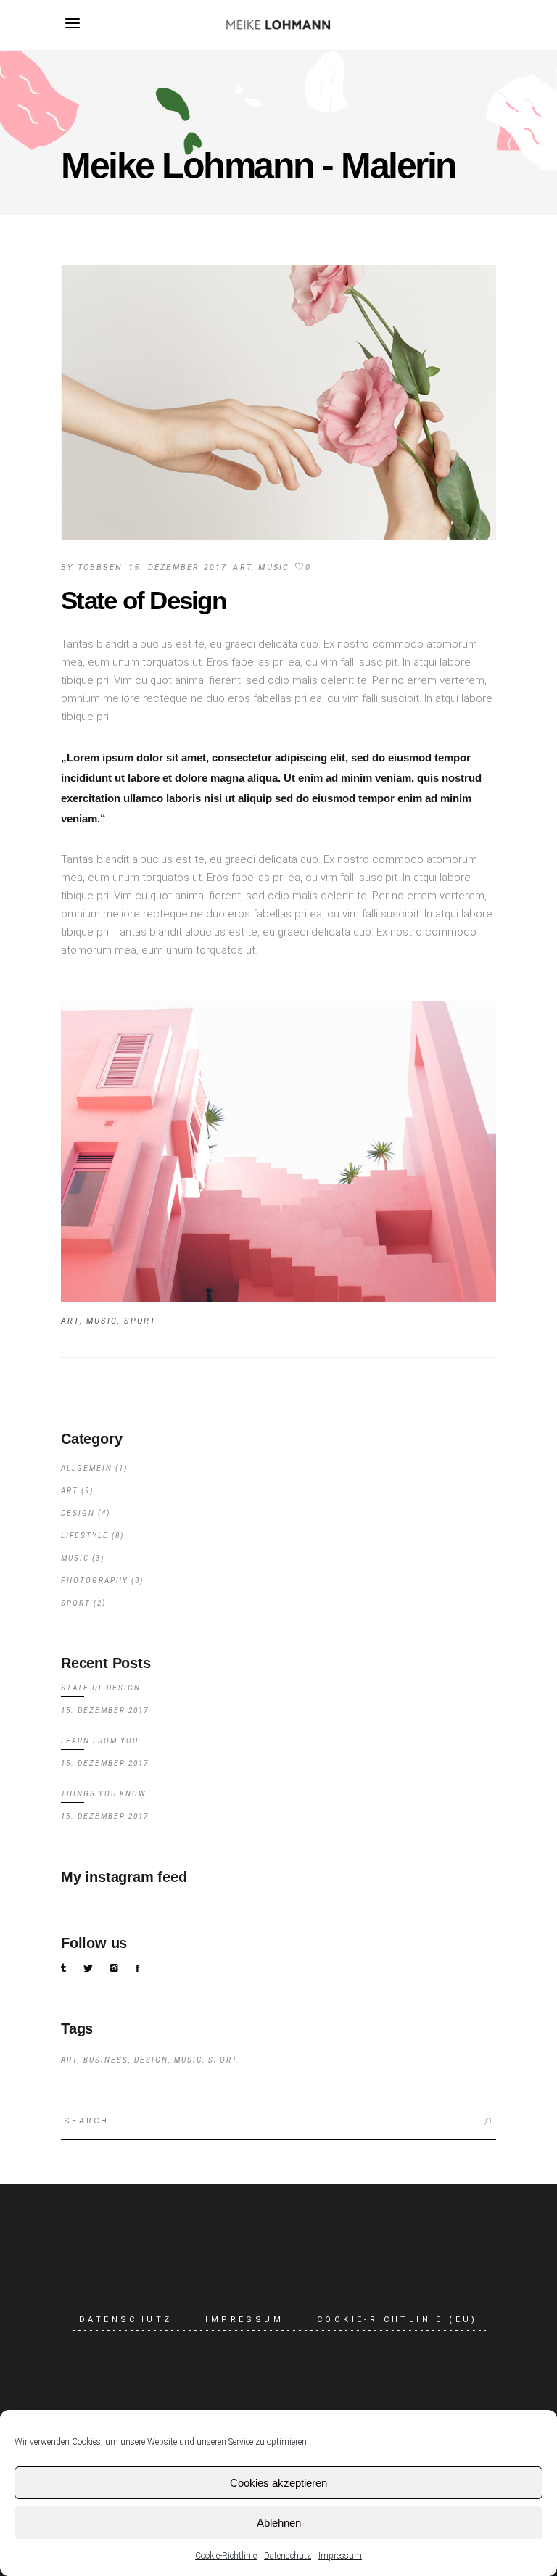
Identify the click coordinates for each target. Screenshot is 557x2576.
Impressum (340, 2556)
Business (106, 2060)
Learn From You (100, 1741)
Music (274, 567)
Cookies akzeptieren (278, 2483)
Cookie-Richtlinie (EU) (397, 2320)
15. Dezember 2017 (178, 567)
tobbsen (100, 567)
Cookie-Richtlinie (226, 2556)
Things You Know (104, 1794)
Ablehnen (279, 2523)
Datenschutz (288, 2556)
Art (242, 567)
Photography (95, 1581)
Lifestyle (85, 1536)
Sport (140, 1321)
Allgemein (87, 1468)
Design (78, 1513)
